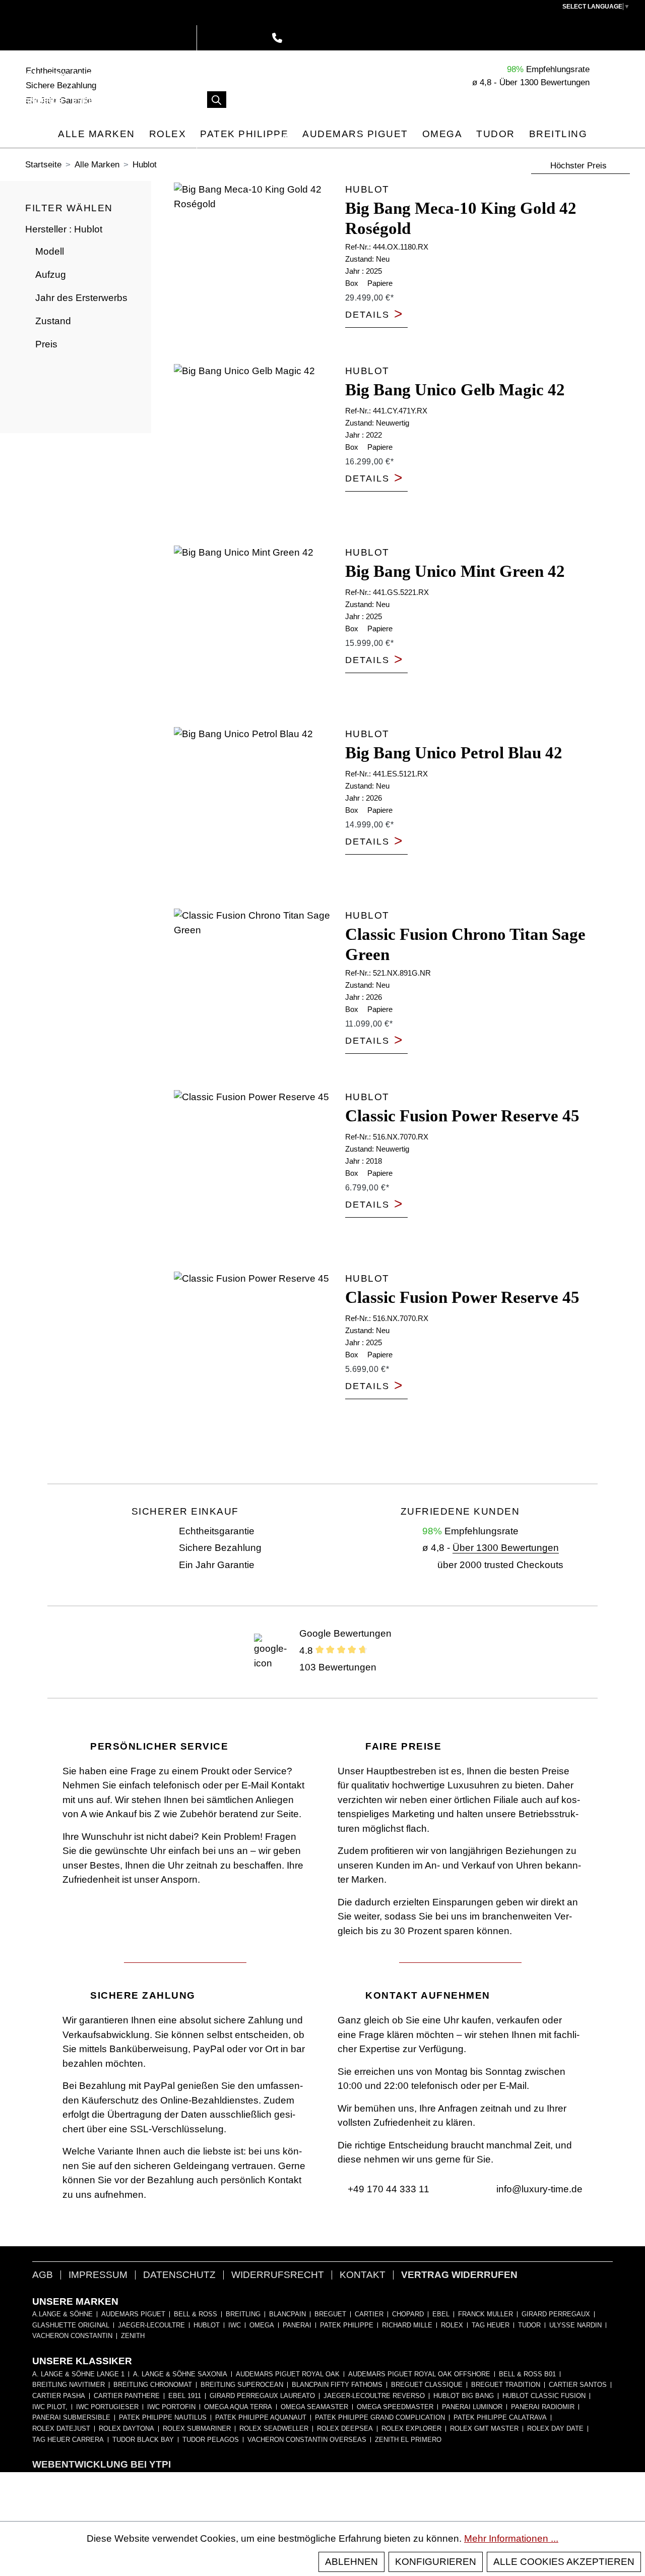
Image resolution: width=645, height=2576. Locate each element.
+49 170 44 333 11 (387, 2189)
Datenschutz (179, 2275)
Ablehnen (351, 2562)
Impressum (98, 2275)
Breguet (330, 2314)
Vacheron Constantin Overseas (307, 2440)
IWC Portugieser (107, 2407)
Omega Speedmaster (395, 2407)
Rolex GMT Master (484, 2429)
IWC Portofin (171, 2407)
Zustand (53, 321)
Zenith (133, 2336)
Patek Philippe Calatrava (500, 2418)
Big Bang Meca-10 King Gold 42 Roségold (461, 218)
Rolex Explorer (411, 2429)
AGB (43, 2275)
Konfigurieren (436, 2562)
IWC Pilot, (50, 2407)
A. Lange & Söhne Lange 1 (78, 2374)
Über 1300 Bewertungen (506, 1548)
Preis (46, 344)
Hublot (207, 2325)
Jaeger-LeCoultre (151, 2325)
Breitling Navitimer (69, 2385)
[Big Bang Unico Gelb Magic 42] (256, 447)
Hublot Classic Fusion (544, 2396)
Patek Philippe (347, 2325)
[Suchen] (217, 100)
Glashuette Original (71, 2325)
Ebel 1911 (185, 2396)
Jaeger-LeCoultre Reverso (374, 2396)
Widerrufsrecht (278, 2275)
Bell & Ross (196, 2314)
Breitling (243, 2314)
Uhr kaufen (41, 75)
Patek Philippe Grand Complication (380, 2418)
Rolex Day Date (555, 2429)
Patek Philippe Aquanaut (261, 2418)
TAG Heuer (491, 2325)
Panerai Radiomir (543, 2407)
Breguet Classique (427, 2385)
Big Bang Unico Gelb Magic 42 (455, 390)
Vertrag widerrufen (459, 2275)
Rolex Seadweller (274, 2429)
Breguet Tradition (506, 2385)
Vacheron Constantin (72, 2336)
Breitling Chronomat (153, 2385)
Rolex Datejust (61, 2429)
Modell (50, 251)
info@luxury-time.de (538, 2189)
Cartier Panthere (127, 2396)
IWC (235, 2325)
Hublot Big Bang (464, 2396)
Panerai (297, 2325)
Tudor (529, 2325)
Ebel (441, 2314)
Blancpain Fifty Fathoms (337, 2385)
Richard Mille (407, 2325)
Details (374, 315)
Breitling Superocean (242, 2385)
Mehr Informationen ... (511, 2538)
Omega (262, 2325)
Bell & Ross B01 (527, 2374)
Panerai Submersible (71, 2418)
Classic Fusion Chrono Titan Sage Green (465, 944)
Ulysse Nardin (575, 2325)
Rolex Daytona (126, 2429)
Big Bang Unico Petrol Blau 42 (454, 753)
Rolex (452, 2325)
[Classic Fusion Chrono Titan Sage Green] (256, 992)
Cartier (369, 2314)
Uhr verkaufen (109, 75)
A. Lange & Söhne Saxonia (180, 2374)
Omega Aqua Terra (238, 2407)
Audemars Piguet (133, 2314)
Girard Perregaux (556, 2314)
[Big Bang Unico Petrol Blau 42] (256, 810)
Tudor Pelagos (211, 2440)
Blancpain (287, 2314)
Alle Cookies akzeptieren (564, 2562)
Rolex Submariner (197, 2429)
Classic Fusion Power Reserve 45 (462, 1116)
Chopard (408, 2314)
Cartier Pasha (59, 2396)
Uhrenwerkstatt (109, 101)
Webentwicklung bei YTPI (102, 2464)
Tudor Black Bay (143, 2440)
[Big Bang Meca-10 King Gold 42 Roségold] (256, 266)
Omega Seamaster (314, 2407)
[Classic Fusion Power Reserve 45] (256, 1173)
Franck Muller (486, 2314)
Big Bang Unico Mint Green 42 (455, 571)
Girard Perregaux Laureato (262, 2396)
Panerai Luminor (472, 2407)
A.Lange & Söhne (62, 2314)
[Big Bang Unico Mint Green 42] (256, 629)
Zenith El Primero (408, 2440)
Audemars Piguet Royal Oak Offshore (419, 2374)
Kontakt (363, 2275)
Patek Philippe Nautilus (163, 2418)
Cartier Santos (578, 2385)
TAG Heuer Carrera (68, 2440)
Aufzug (51, 275)
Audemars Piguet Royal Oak (288, 2374)
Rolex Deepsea (345, 2429)
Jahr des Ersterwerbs (81, 298)
